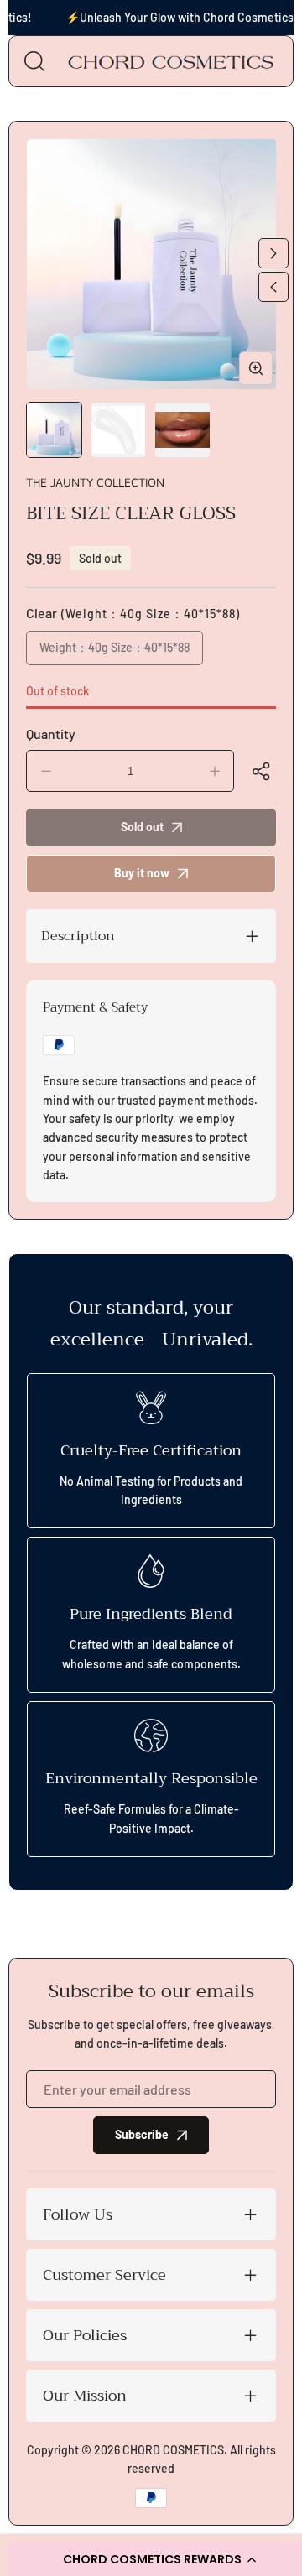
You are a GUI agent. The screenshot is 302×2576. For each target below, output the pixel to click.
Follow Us (78, 2214)
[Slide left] (273, 287)
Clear (133, 613)
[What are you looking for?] (34, 61)
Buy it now (142, 873)
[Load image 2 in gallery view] (119, 430)
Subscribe (142, 2134)
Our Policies (85, 2335)
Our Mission (85, 2396)
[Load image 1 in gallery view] (54, 430)
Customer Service (104, 2275)
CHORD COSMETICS (173, 2450)
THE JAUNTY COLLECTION (95, 482)
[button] (263, 771)
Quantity (51, 734)
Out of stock (57, 691)
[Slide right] (273, 253)
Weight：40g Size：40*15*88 (121, 653)
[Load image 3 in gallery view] (182, 430)
